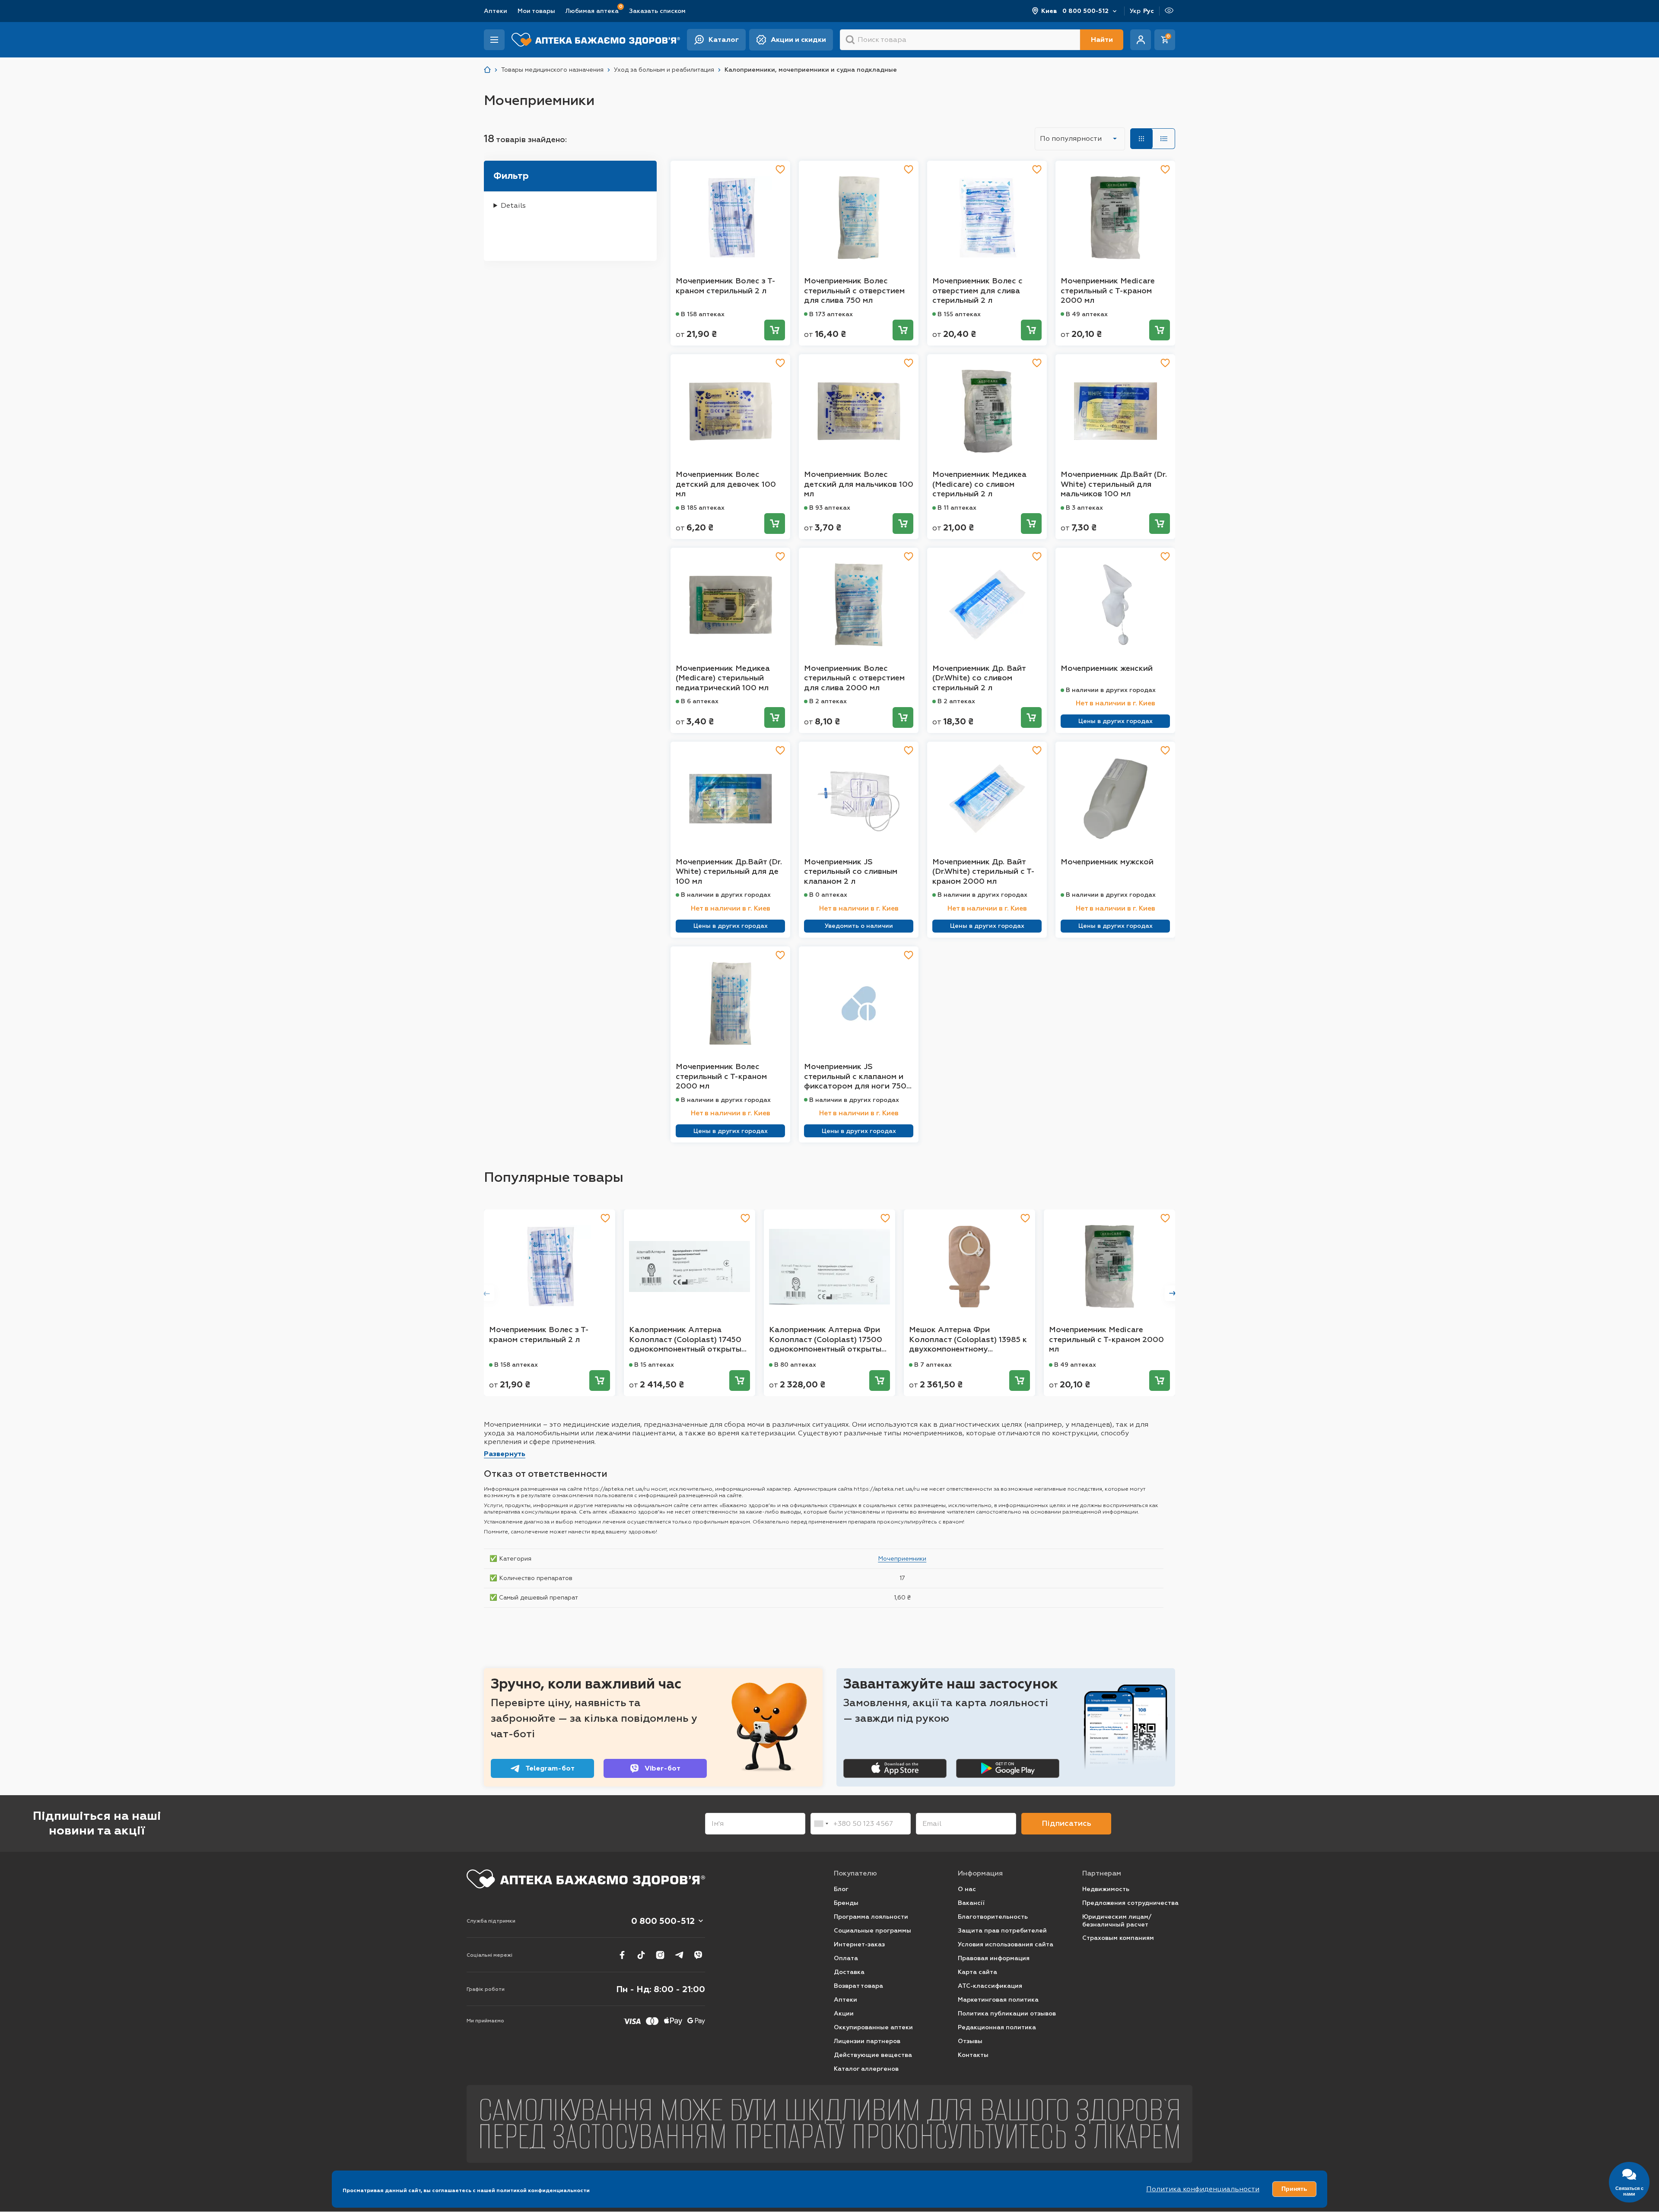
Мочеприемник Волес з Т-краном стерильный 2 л (726, 286)
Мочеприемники (902, 1558)
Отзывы (970, 2041)
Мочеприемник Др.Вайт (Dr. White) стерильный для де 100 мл (729, 871)
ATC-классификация (990, 1986)
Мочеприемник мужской (1107, 862)
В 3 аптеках (1084, 508)
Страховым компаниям (1118, 1938)
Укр (1135, 11)
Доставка (849, 1972)
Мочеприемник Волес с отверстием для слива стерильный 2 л (977, 290)
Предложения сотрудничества (1130, 1903)
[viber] (698, 1955)
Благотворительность (993, 1917)
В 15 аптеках (654, 1365)
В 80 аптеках (795, 1365)
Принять (1294, 2189)
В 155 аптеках (959, 314)
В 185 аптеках (703, 508)
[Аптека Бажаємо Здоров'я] (487, 70)
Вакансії (971, 1903)
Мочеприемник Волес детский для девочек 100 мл (726, 484)
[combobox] (821, 1824)
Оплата (846, 1958)
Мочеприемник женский (1107, 668)
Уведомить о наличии (859, 926)
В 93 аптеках (830, 508)
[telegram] (679, 1955)
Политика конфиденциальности (1203, 2189)
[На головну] (586, 1879)
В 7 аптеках (933, 1365)
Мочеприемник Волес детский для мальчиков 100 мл (859, 484)
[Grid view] (1141, 139)
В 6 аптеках (700, 701)
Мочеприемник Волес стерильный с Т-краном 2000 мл (721, 1076)
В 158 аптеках (703, 314)
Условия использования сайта (1006, 1944)
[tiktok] (641, 1955)
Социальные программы (872, 1931)
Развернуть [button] (505, 1454)
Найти (1102, 40)
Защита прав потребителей (1002, 1931)
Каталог (724, 40)
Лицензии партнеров (867, 2041)
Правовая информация (994, 1958)
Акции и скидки (798, 40)
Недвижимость (1106, 1889)
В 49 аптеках (1087, 314)
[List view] (1164, 139)
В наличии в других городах (1111, 690)
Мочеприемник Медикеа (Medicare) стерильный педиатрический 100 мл (723, 678)
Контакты (973, 2055)
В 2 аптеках (828, 701)
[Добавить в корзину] (775, 330)
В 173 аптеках (831, 314)
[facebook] (622, 1955)
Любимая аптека (592, 11)
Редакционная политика (997, 2027)
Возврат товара (858, 1986)
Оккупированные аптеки (873, 2027)
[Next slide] (1173, 1293)
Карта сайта (977, 1972)
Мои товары (536, 11)
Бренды (846, 1903)
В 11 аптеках (957, 508)
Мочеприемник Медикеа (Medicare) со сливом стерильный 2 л (979, 484)
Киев (1049, 11)
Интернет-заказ (859, 1944)
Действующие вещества (873, 2055)
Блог (841, 1889)
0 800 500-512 (1085, 11)
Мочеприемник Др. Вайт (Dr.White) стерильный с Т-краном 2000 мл (984, 871)
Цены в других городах (1116, 721)
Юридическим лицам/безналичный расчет (1117, 1921)
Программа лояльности (871, 1917)
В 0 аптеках (828, 895)
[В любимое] (780, 169)
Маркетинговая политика (998, 2000)
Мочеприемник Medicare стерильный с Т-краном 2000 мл (1108, 290)
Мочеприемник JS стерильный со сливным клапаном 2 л (851, 871)
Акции (844, 2014)
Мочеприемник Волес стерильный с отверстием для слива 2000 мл (854, 678)
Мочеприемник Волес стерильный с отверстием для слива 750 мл (854, 290)
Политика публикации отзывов (1007, 2014)
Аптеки (496, 11)
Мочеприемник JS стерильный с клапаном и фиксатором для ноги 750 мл (855, 1076)
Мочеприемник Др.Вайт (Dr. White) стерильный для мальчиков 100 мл (1114, 484)
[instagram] (660, 1955)
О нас (967, 1889)
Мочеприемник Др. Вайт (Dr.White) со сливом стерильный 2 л (979, 678)
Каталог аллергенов (866, 2069)
